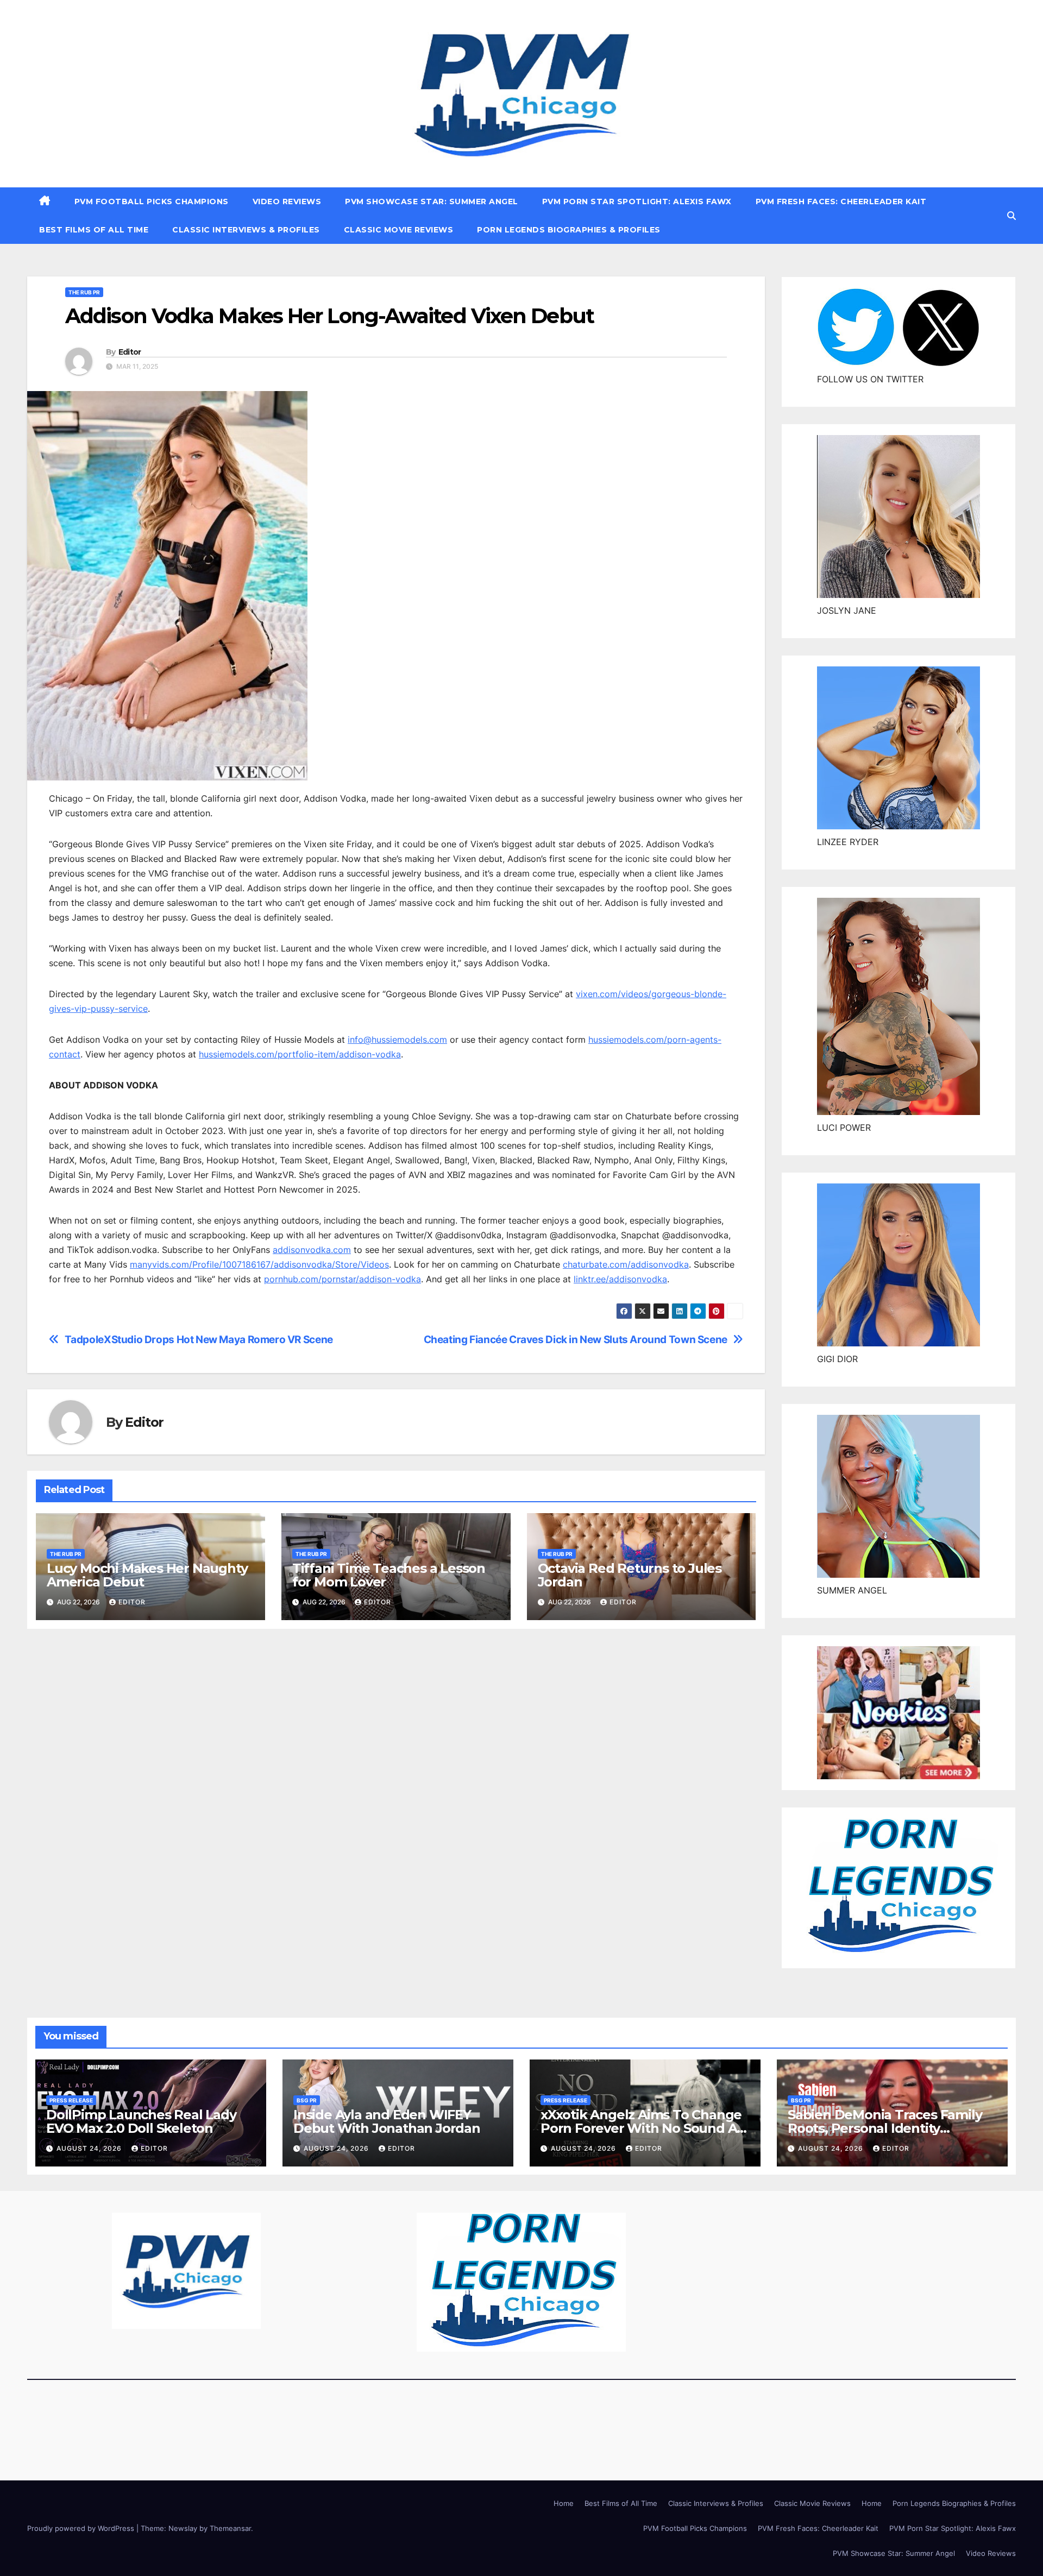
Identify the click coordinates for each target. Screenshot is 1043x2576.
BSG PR (307, 2100)
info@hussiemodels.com (397, 1040)
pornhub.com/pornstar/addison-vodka (343, 1279)
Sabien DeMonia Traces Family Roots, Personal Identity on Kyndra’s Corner (885, 2128)
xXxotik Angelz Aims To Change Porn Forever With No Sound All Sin (642, 2128)
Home (564, 2503)
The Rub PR (84, 292)
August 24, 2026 (90, 2148)
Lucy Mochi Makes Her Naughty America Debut (147, 1575)
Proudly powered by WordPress (82, 2528)
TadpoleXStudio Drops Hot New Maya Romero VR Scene (199, 1340)
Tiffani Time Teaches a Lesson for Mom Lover (389, 1575)
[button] (1011, 216)
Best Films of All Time (94, 230)
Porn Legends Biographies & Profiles (569, 230)
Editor (130, 352)
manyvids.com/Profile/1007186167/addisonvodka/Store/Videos (259, 1264)
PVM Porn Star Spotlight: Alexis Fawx (637, 201)
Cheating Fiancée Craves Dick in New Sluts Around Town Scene (576, 1340)
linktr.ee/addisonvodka (620, 1279)
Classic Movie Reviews (399, 230)
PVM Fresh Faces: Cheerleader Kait (841, 201)
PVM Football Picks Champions (152, 201)
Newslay (183, 2528)
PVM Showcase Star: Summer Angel (432, 201)
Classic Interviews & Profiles (246, 230)
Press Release (71, 2100)
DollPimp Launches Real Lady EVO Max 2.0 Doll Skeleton (141, 2121)
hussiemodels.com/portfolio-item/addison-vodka (300, 1054)
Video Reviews (287, 201)
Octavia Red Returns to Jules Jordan (630, 1575)
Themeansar (230, 2528)
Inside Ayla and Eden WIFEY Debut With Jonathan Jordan (387, 2121)
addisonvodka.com (312, 1250)
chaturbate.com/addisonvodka (626, 1264)
